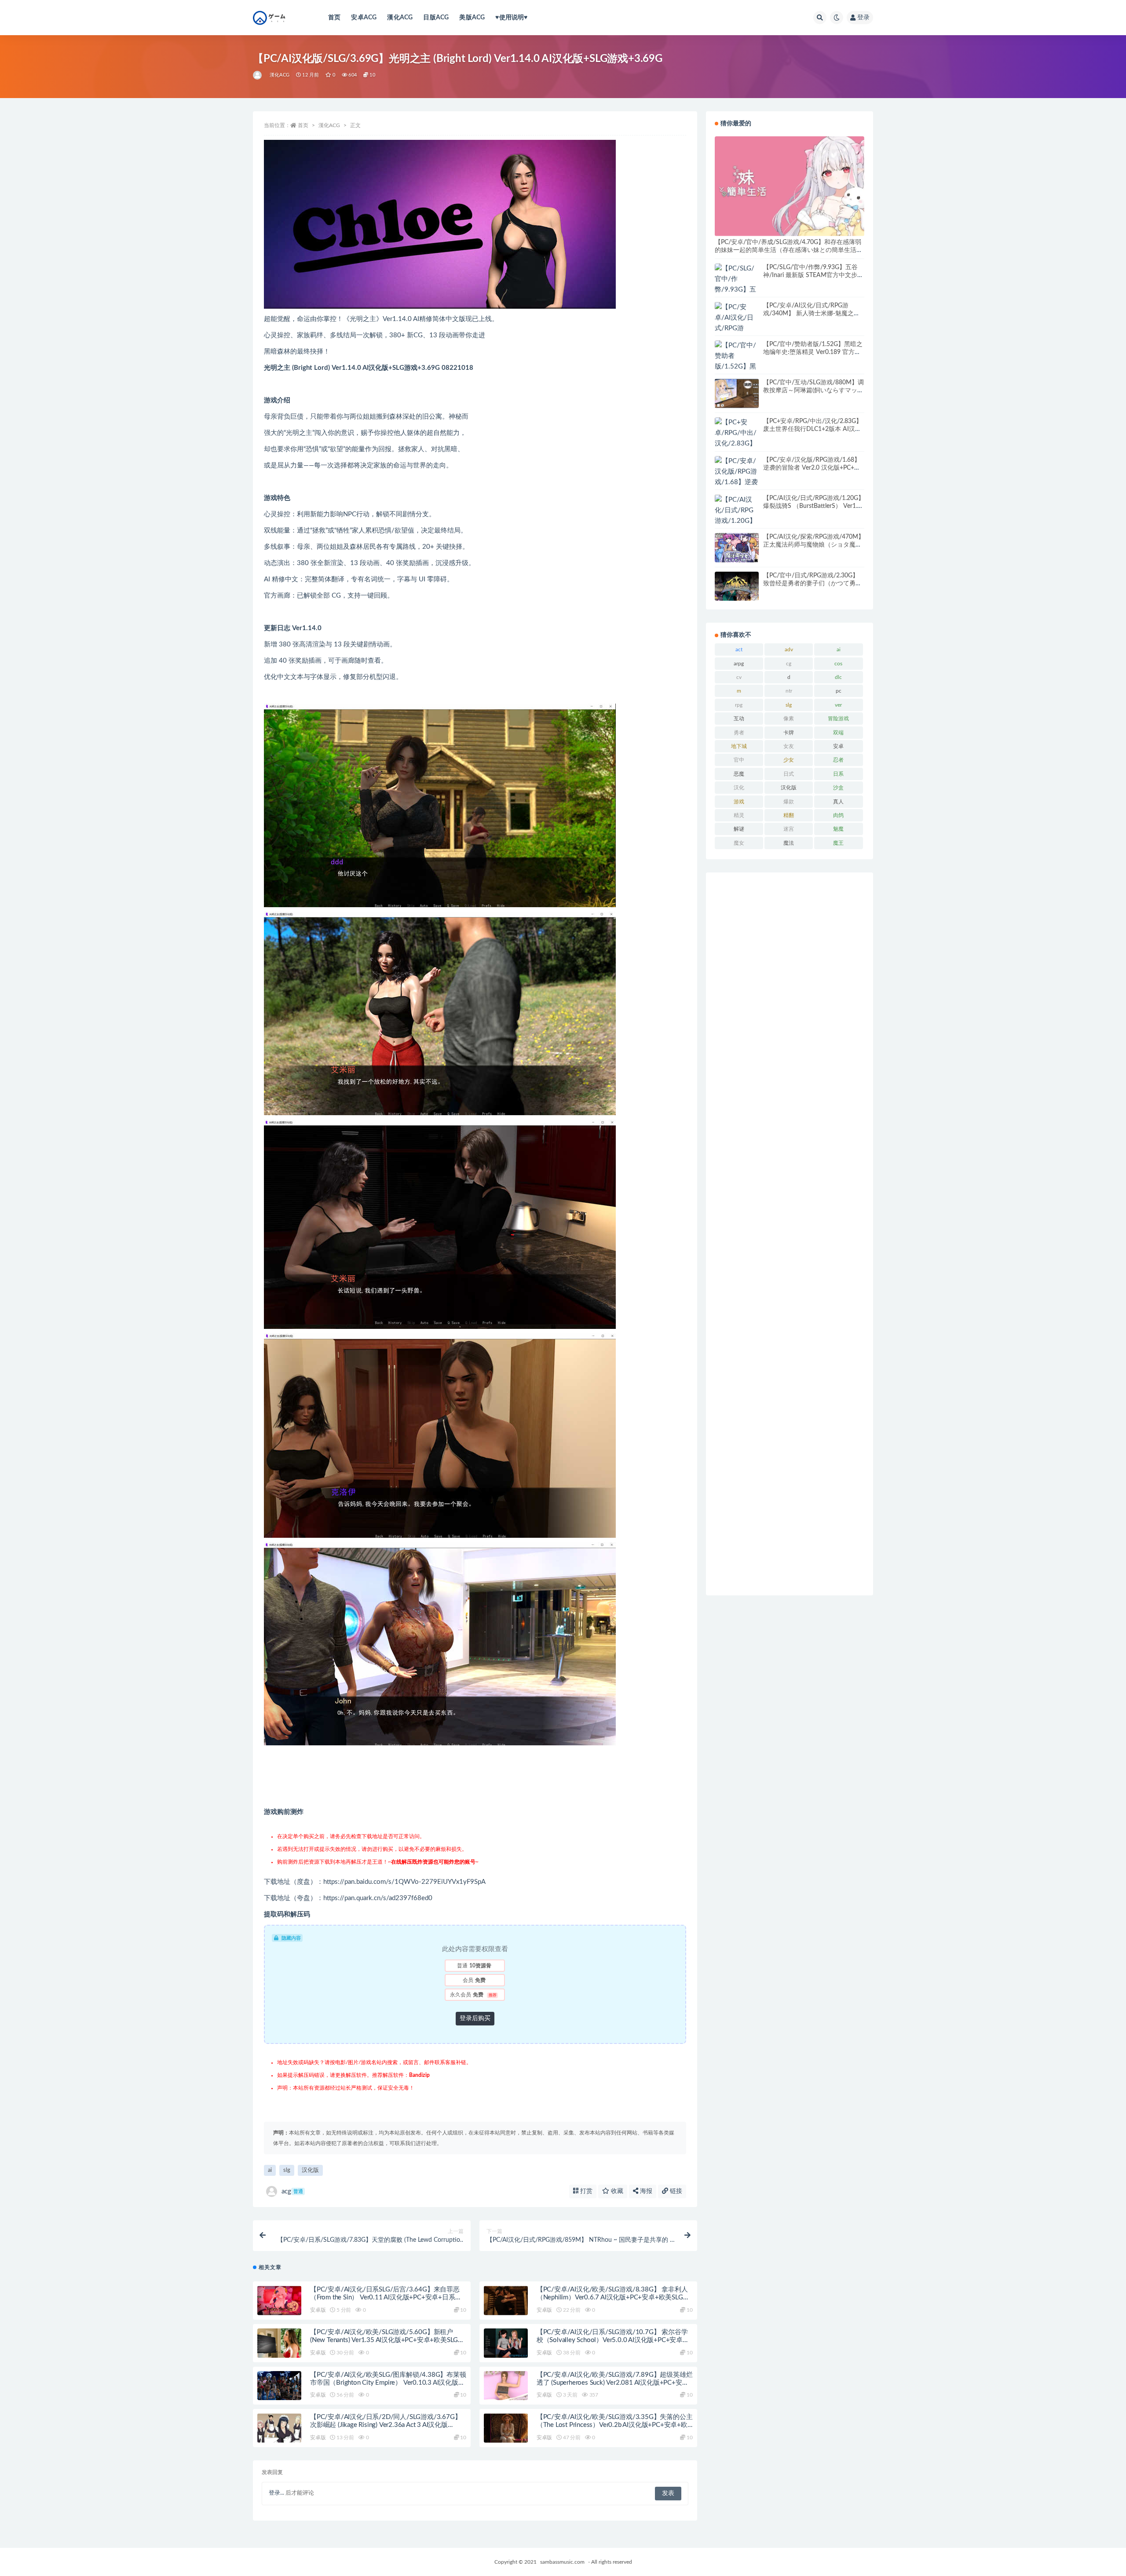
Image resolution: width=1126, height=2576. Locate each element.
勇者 (739, 733)
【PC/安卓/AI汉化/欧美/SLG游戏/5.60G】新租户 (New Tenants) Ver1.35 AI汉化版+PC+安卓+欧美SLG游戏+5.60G (387, 2340)
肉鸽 (838, 815)
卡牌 (789, 733)
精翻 (789, 815)
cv (739, 677)
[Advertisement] (790, 1234)
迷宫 (789, 829)
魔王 (838, 843)
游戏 (739, 802)
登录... (276, 2493)
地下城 (739, 746)
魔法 (789, 843)
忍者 (838, 760)
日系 (838, 774)
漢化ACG (400, 18)
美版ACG (472, 18)
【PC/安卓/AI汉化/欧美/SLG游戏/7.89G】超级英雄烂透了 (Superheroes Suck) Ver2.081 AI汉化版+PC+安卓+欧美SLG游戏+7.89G (615, 2383)
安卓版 (318, 2310)
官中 (739, 760)
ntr (789, 691)
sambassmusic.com (562, 2562)
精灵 (739, 815)
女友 (789, 746)
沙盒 (838, 788)
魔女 (739, 843)
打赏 (585, 2191)
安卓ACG (364, 18)
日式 (789, 774)
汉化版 (310, 2170)
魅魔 (838, 829)
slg (287, 2170)
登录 (863, 18)
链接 (675, 2191)
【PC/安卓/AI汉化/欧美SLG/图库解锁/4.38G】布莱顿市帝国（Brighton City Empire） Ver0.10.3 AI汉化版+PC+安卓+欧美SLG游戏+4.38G (388, 2383)
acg (292, 2191)
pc (839, 691)
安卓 (838, 746)
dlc (838, 677)
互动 (739, 719)
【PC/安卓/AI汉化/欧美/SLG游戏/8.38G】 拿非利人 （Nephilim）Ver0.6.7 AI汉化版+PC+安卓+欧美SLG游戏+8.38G (613, 2297)
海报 (645, 2191)
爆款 (789, 802)
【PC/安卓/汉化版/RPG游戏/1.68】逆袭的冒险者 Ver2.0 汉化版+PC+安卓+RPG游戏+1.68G (812, 468)
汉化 (739, 788)
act (739, 649)
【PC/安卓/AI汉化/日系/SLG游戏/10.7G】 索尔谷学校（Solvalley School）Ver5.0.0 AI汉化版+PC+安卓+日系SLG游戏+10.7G (612, 2340)
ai (270, 2170)
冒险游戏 (838, 719)
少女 (789, 760)
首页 (334, 18)
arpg (739, 664)
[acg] (258, 75)
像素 (789, 719)
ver (838, 705)
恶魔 (739, 774)
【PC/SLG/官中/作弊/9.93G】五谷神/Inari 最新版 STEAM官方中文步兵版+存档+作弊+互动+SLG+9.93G (813, 275)
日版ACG (436, 18)
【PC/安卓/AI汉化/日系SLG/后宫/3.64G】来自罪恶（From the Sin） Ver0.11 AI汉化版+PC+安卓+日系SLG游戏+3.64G (385, 2297)
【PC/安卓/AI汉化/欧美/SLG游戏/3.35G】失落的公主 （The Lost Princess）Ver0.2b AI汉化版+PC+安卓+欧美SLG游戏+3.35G (615, 2425)
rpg (739, 705)
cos (838, 664)
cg (789, 664)
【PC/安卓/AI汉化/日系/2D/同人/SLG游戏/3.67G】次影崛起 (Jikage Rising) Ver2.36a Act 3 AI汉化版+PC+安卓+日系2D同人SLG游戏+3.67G (386, 2425)
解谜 (739, 829)
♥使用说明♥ (511, 18)
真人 (838, 802)
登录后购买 (475, 2018)
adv (789, 649)
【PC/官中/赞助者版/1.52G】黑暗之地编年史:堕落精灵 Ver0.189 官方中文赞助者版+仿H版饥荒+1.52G (813, 352)
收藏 (616, 2191)
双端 (838, 733)
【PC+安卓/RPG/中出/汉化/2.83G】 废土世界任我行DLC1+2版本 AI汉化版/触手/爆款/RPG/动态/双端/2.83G (813, 429)
